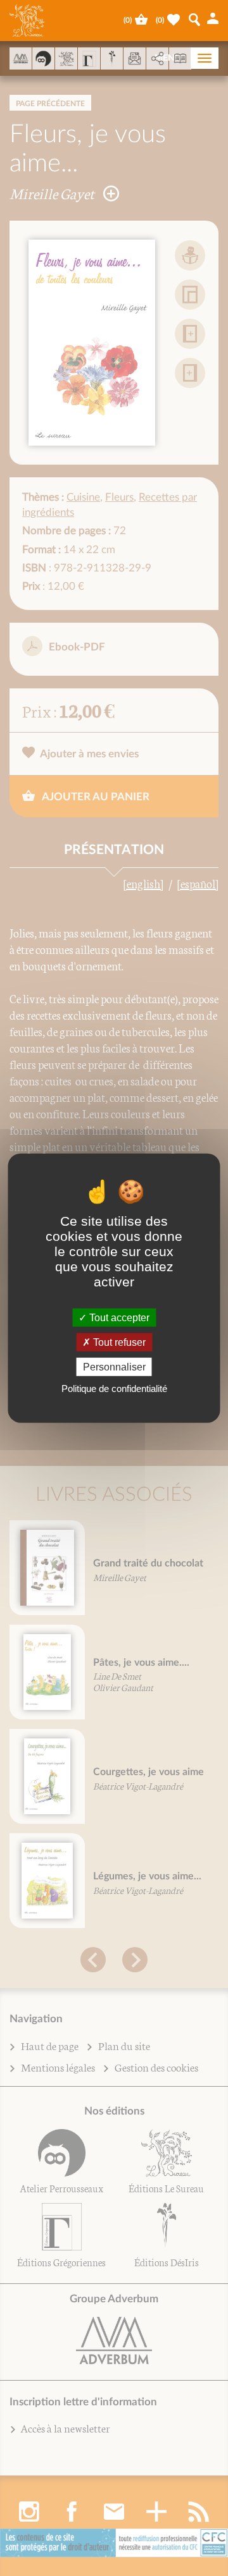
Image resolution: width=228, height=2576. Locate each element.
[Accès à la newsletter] (135, 58)
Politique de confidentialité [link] (114, 1389)
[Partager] (157, 59)
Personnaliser (114, 1367)
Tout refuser (118, 1342)
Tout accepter (118, 1317)
